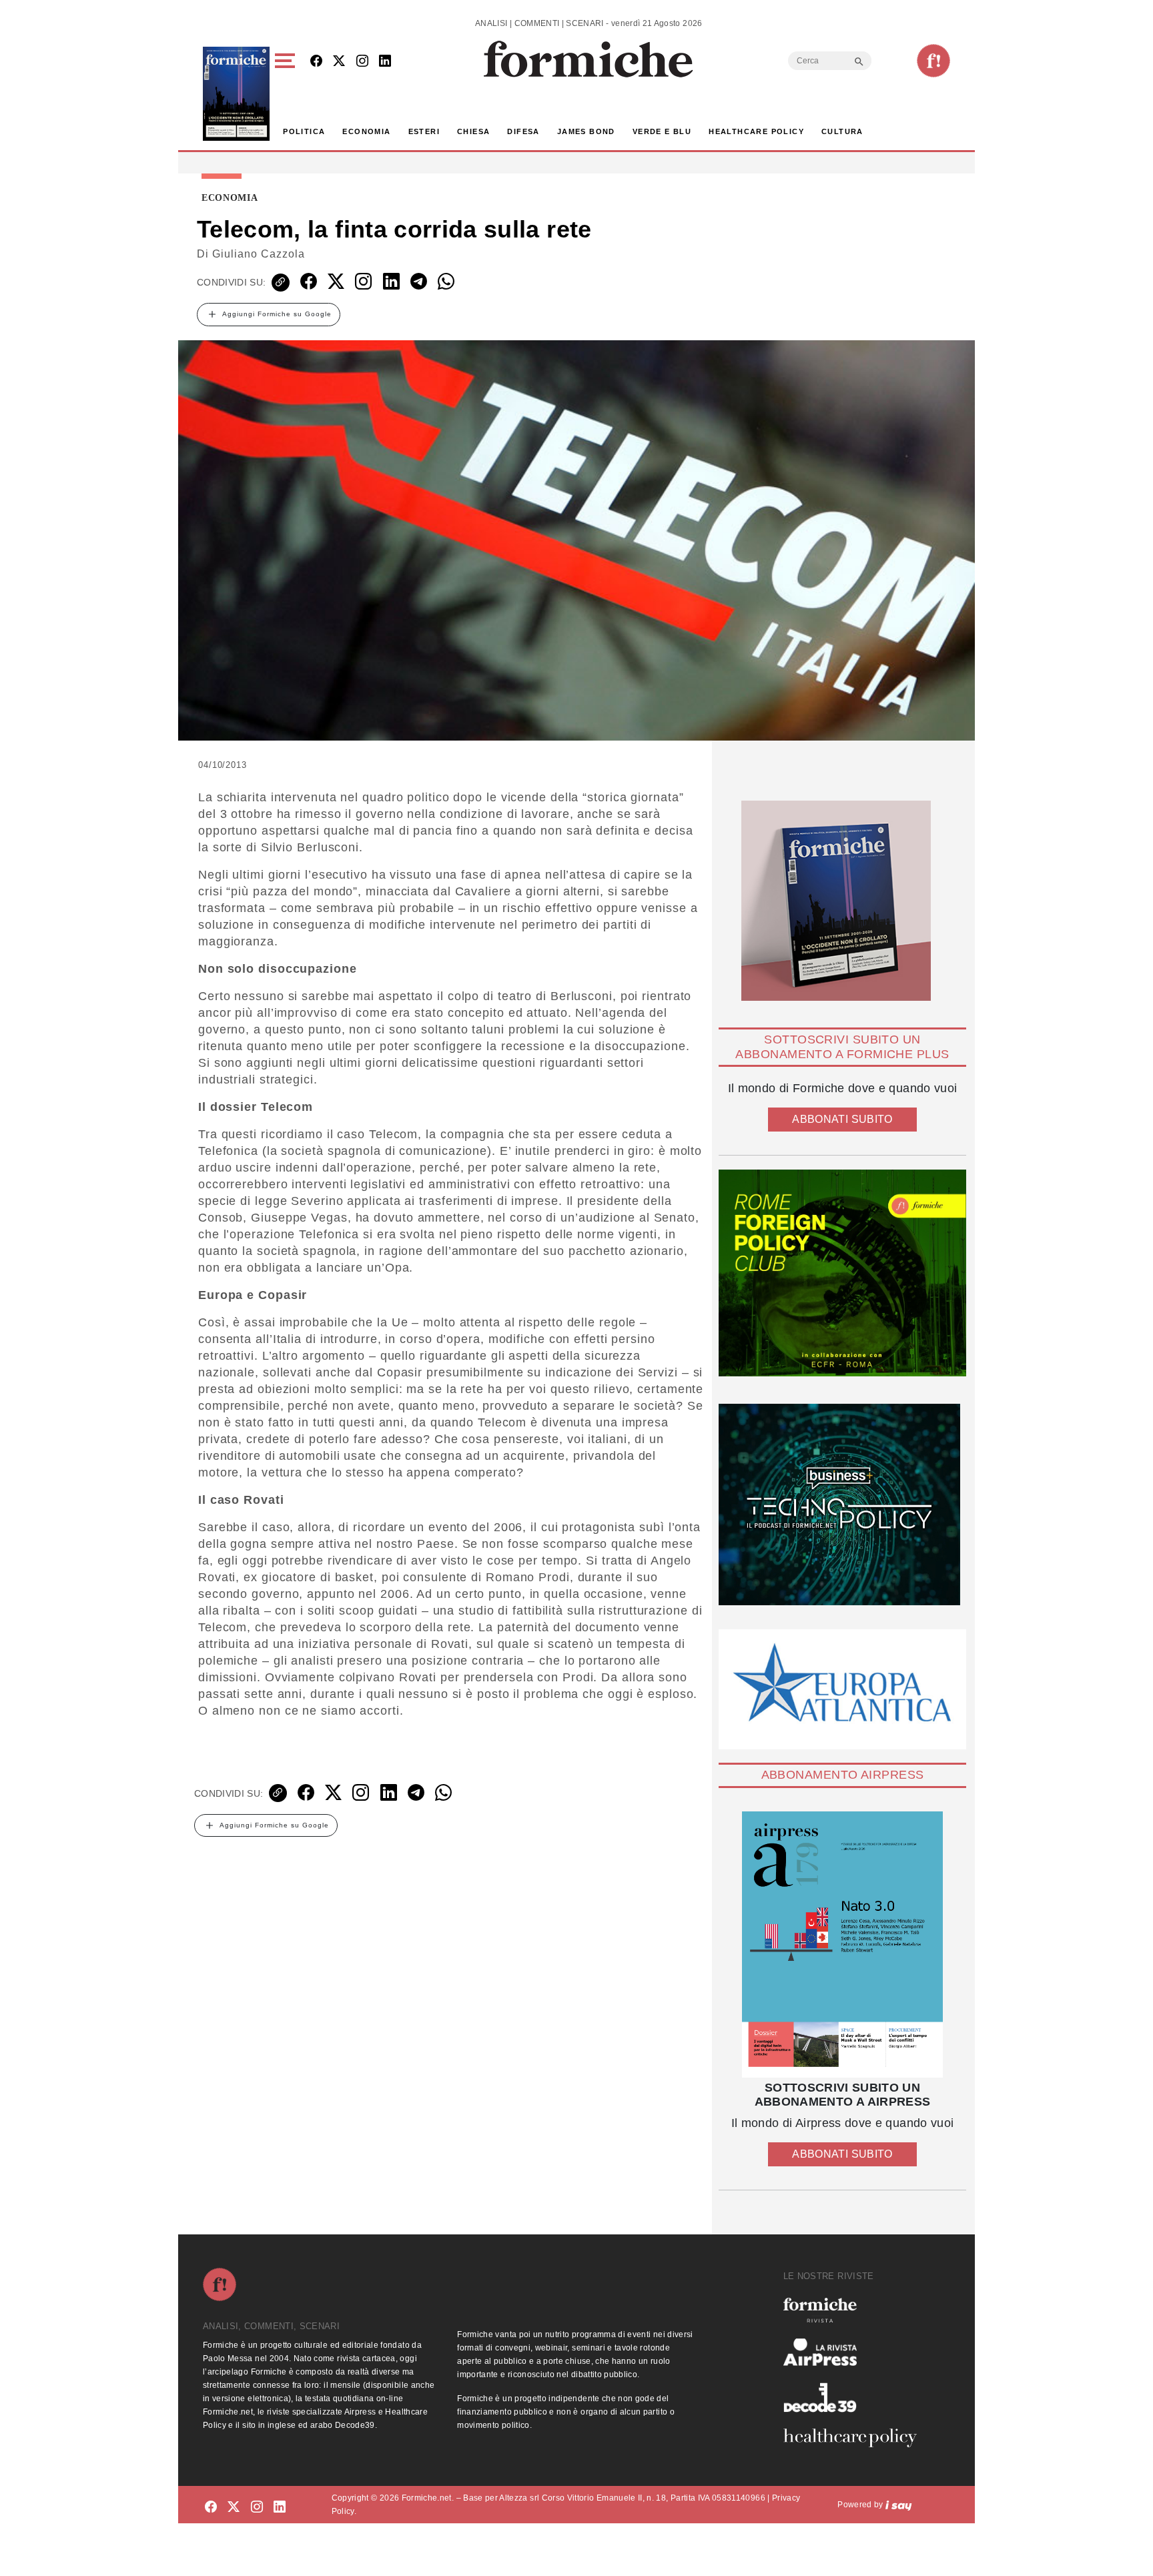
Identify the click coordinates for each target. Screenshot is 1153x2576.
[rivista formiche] (842, 1945)
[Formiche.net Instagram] (362, 62)
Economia (366, 131)
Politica (304, 131)
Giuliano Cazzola (259, 254)
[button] (287, 94)
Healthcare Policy (756, 131)
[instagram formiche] (257, 2507)
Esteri (424, 131)
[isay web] (899, 2505)
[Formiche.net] (933, 61)
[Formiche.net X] (339, 62)
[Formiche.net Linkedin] (385, 62)
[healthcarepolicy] (855, 2438)
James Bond (586, 131)
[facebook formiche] (211, 2507)
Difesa (523, 131)
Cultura (842, 131)
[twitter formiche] (234, 2507)
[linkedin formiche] (280, 2507)
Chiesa (473, 131)
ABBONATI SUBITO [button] (842, 1119)
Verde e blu (662, 131)
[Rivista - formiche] (855, 2310)
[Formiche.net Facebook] (316, 62)
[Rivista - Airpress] (855, 2352)
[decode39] (855, 2397)
